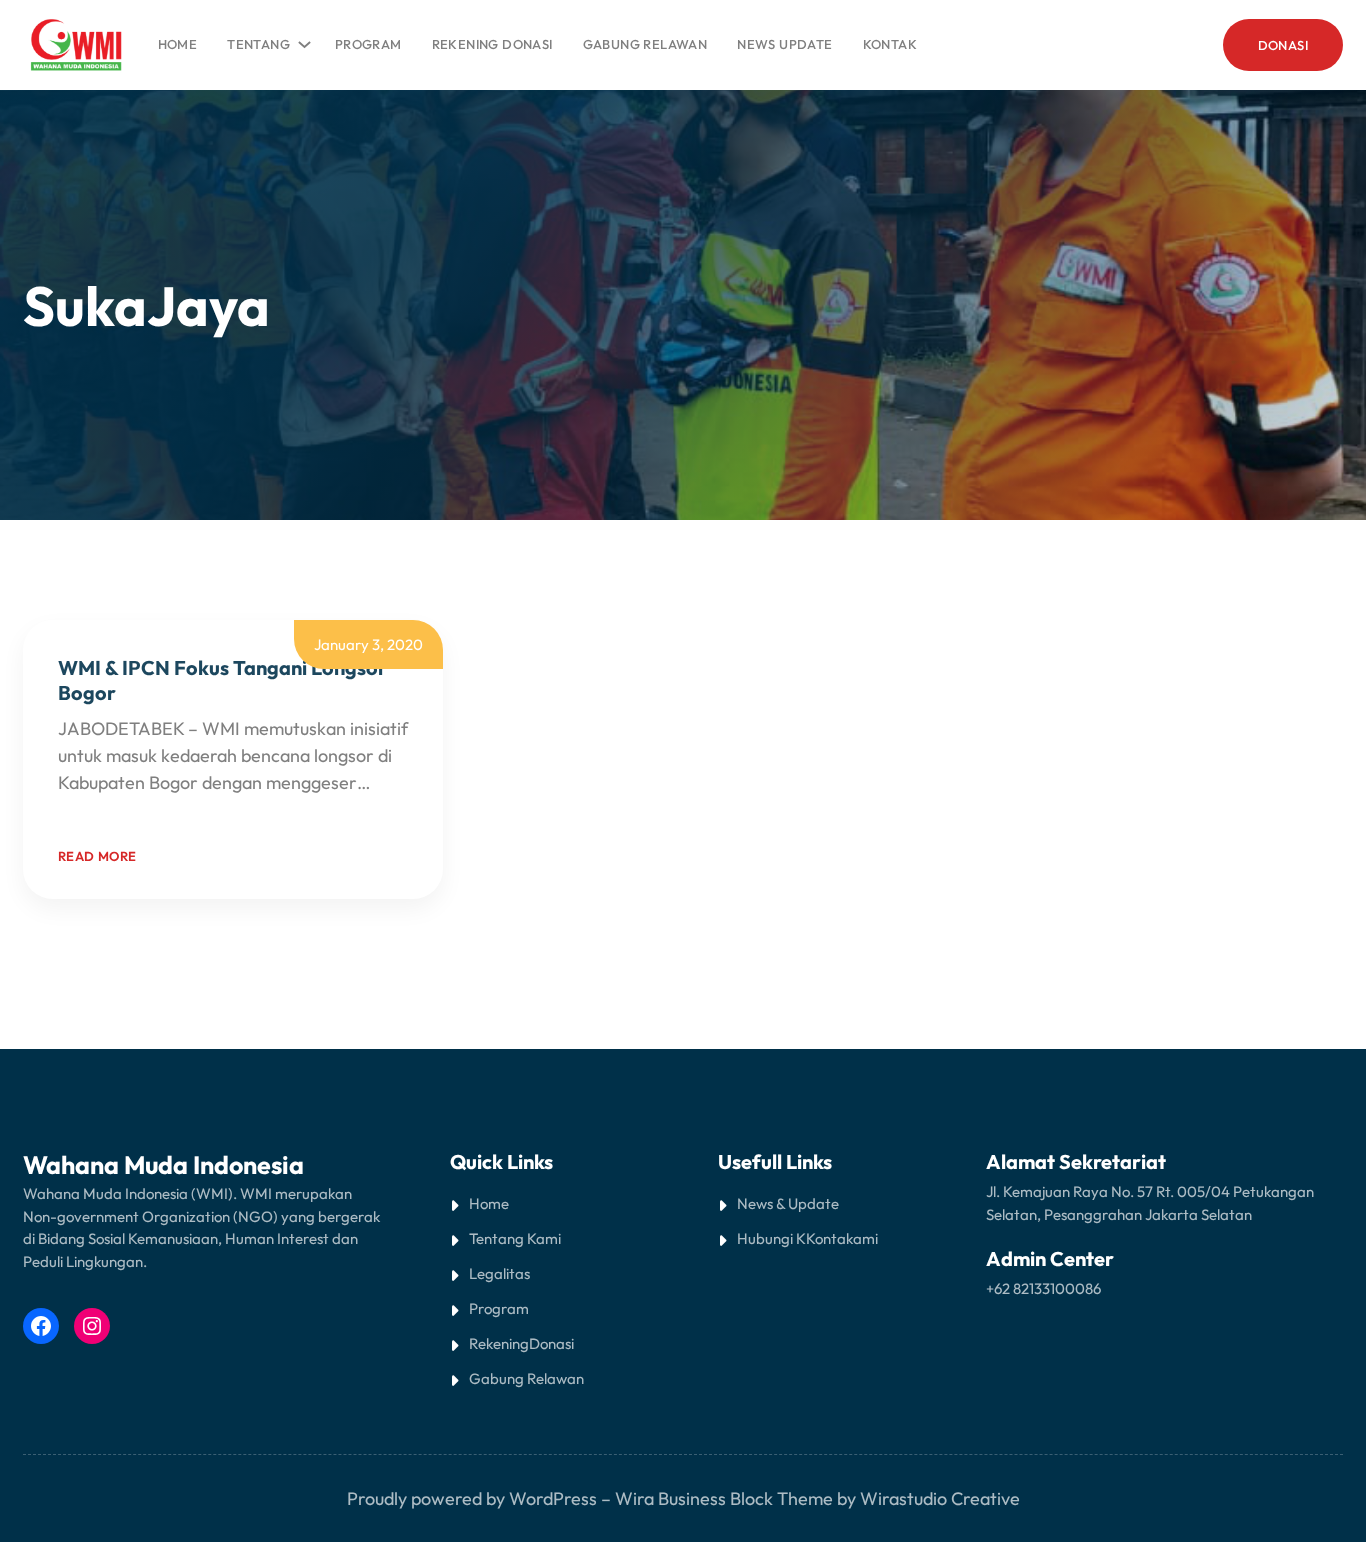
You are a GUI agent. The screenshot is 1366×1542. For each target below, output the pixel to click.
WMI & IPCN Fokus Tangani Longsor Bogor (222, 680)
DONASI (1283, 45)
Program (499, 1308)
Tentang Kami (515, 1238)
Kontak (829, 1238)
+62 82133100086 (1043, 1288)
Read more (97, 856)
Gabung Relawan (526, 1378)
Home (178, 44)
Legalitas (499, 1273)
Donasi (551, 1343)
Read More (101, 809)
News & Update (788, 1203)
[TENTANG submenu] (301, 40)
